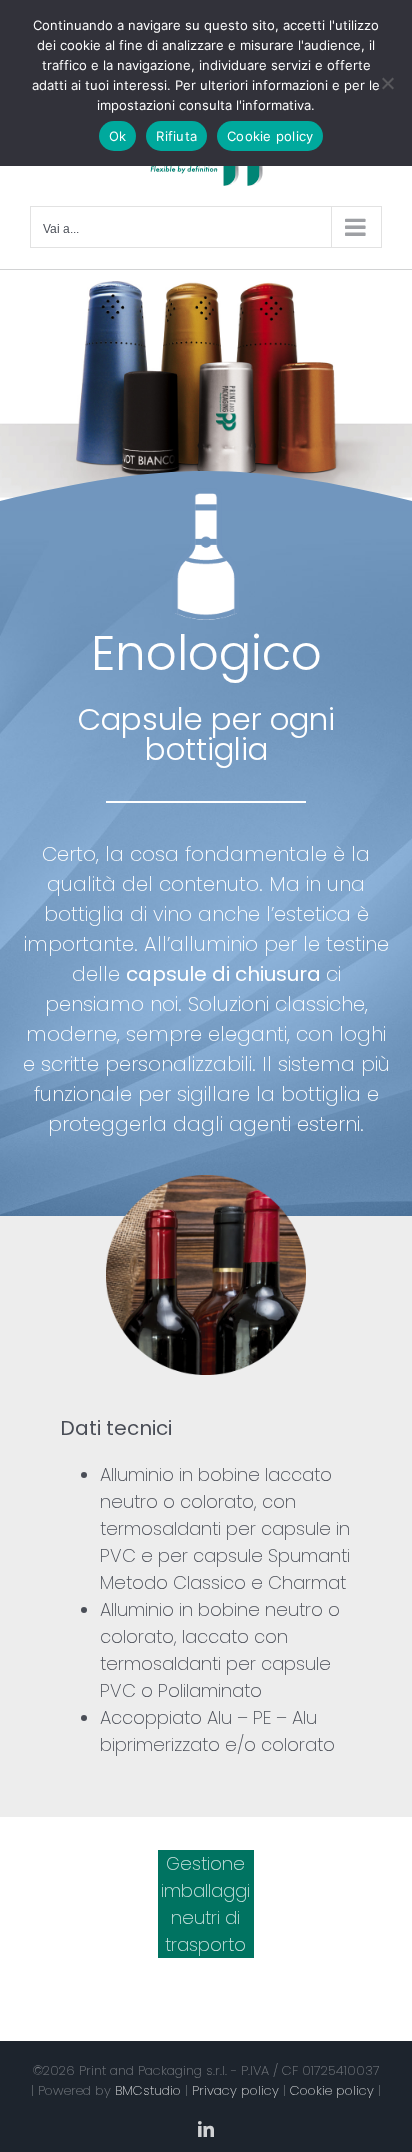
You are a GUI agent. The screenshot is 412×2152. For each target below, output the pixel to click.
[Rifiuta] (387, 83)
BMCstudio (148, 2090)
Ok (118, 136)
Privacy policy (235, 2090)
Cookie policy (332, 2090)
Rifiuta (176, 136)
